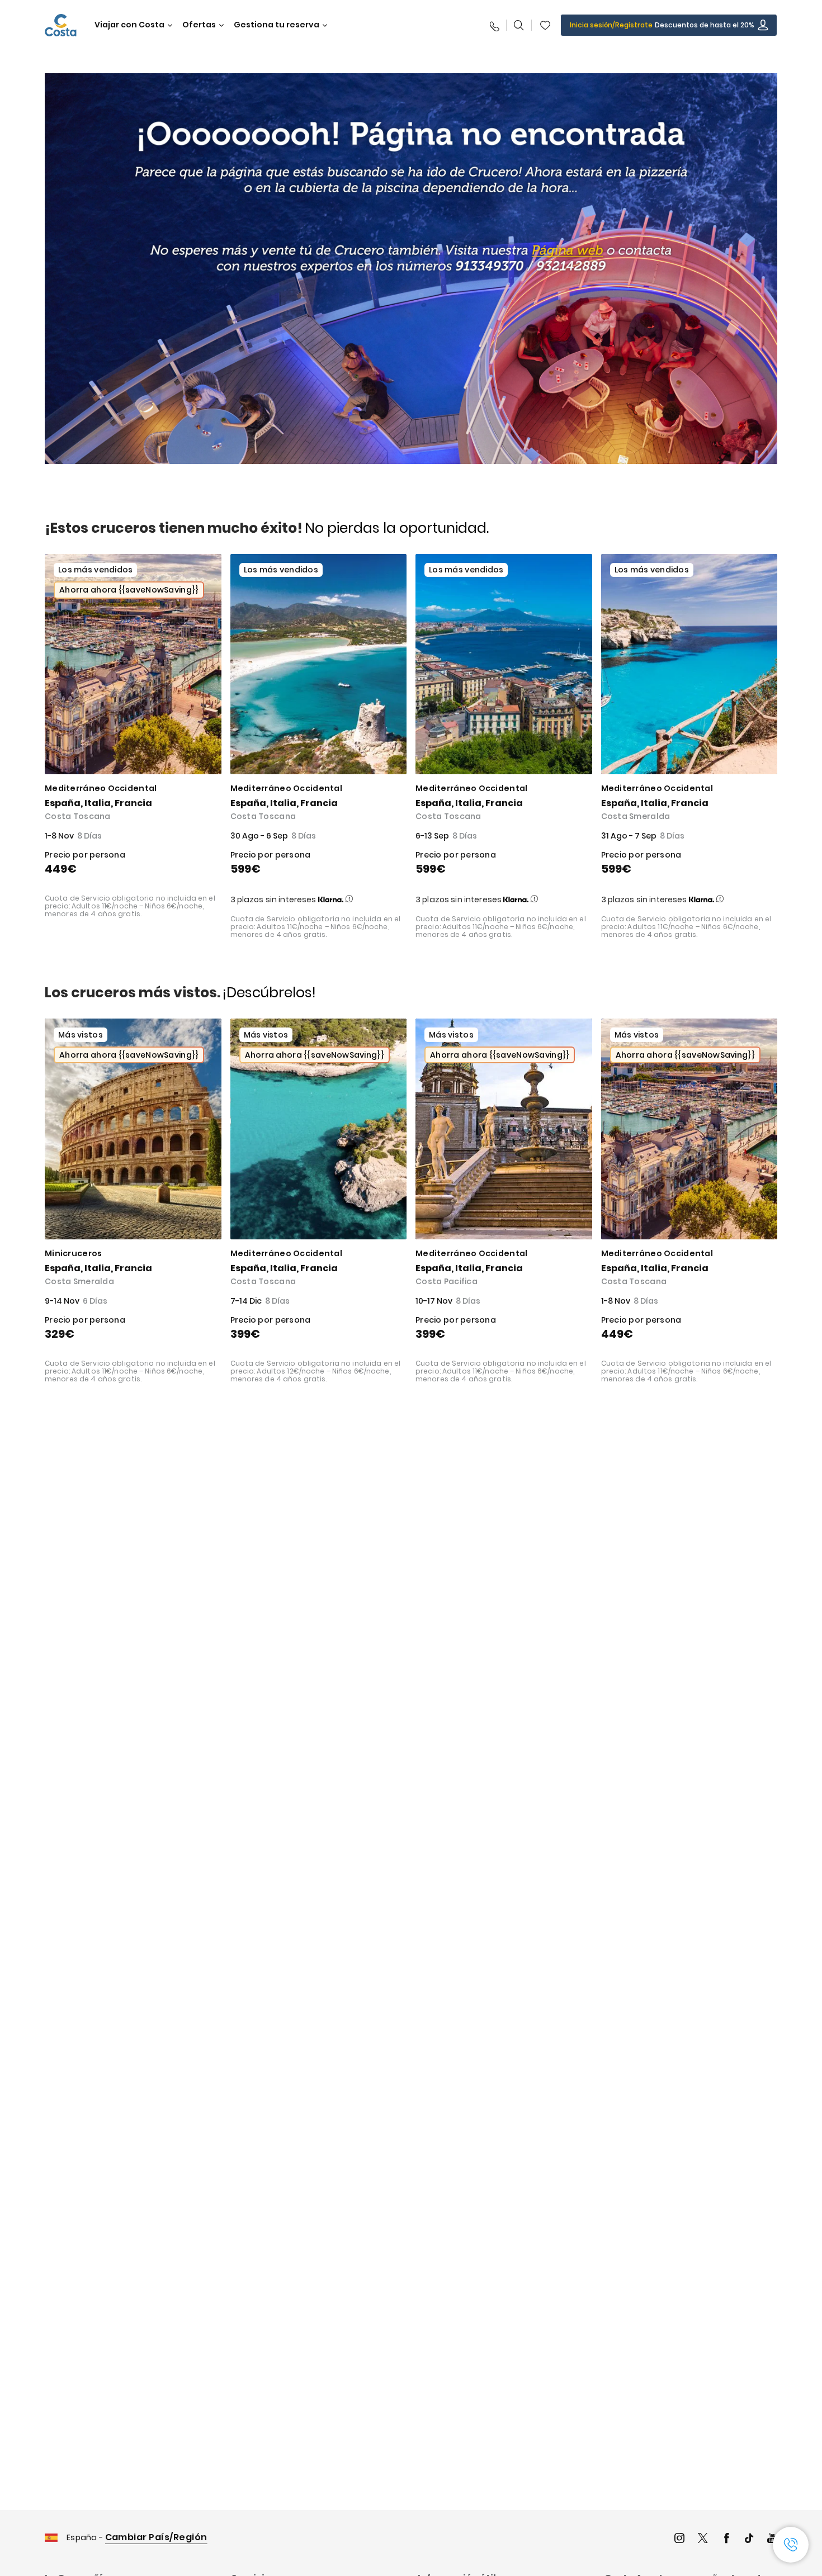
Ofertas (199, 25)
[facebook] (726, 2539)
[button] (545, 25)
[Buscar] (519, 25)
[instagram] (679, 2539)
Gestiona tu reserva (277, 25)
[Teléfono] (494, 25)
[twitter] (703, 2539)
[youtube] (772, 2539)
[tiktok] (749, 2539)
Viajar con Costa (129, 25)
